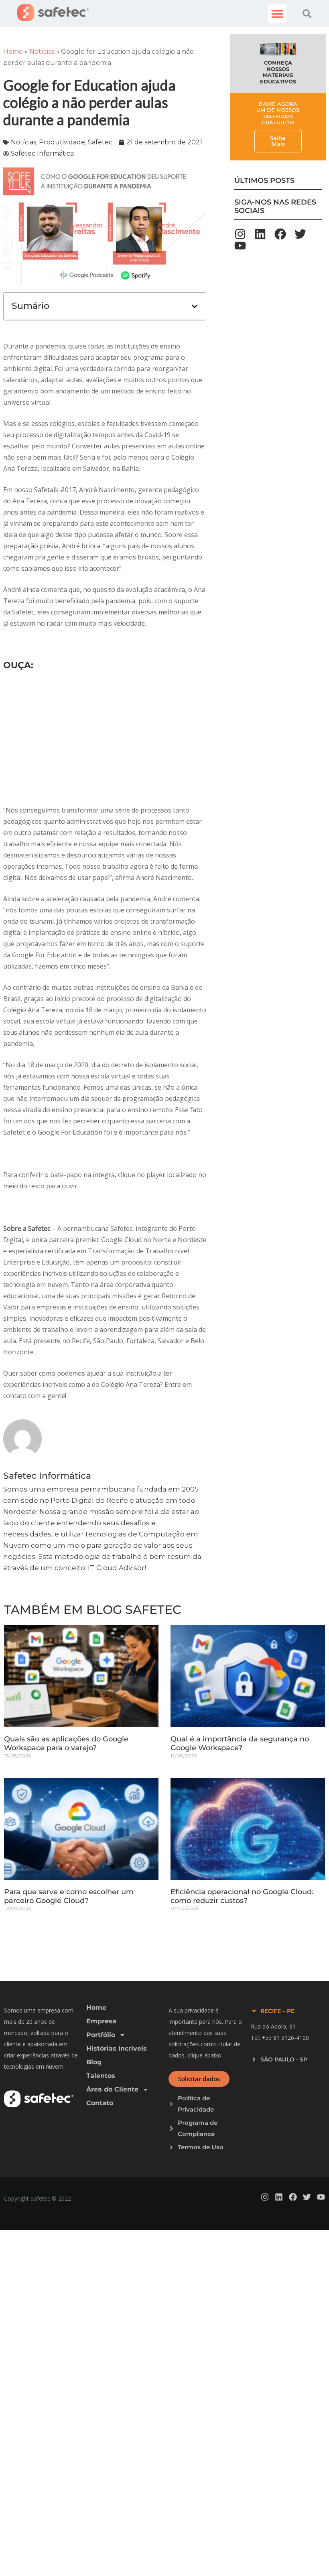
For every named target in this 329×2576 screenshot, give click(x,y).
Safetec (100, 142)
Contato (100, 2103)
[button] (277, 14)
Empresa (101, 2021)
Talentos (101, 2076)
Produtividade (62, 142)
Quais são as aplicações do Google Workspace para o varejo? (66, 1743)
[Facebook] (280, 234)
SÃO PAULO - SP (284, 2059)
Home (13, 52)
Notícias (42, 52)
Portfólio (101, 2035)
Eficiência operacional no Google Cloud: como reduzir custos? (242, 1896)
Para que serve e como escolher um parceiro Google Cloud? (69, 1896)
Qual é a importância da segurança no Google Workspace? (240, 1743)
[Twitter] (300, 234)
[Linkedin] (260, 234)
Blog (94, 2062)
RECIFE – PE (277, 2011)
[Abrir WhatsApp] (309, 2556)
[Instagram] (240, 234)
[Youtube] (240, 246)
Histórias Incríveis (117, 2048)
